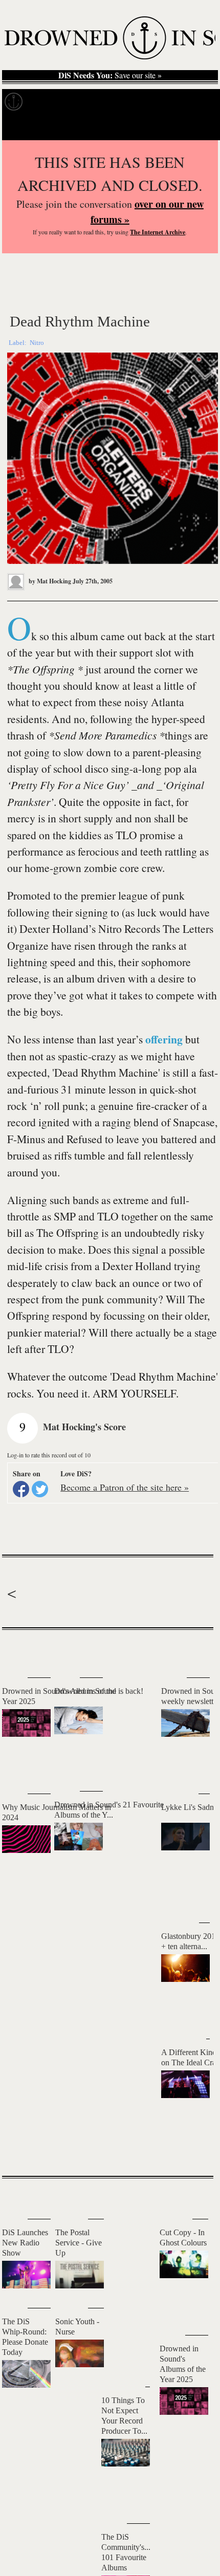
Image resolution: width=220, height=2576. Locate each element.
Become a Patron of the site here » (125, 1487)
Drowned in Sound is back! (99, 1691)
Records (46, 102)
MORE (190, 2150)
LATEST (15, 1650)
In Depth (86, 102)
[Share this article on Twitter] (40, 1489)
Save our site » (110, 75)
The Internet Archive (158, 232)
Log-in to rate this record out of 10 (49, 1455)
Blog (162, 102)
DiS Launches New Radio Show (25, 2243)
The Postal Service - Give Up (79, 2243)
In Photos (128, 102)
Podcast (194, 102)
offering (164, 1039)
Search (200, 127)
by (49, 581)
